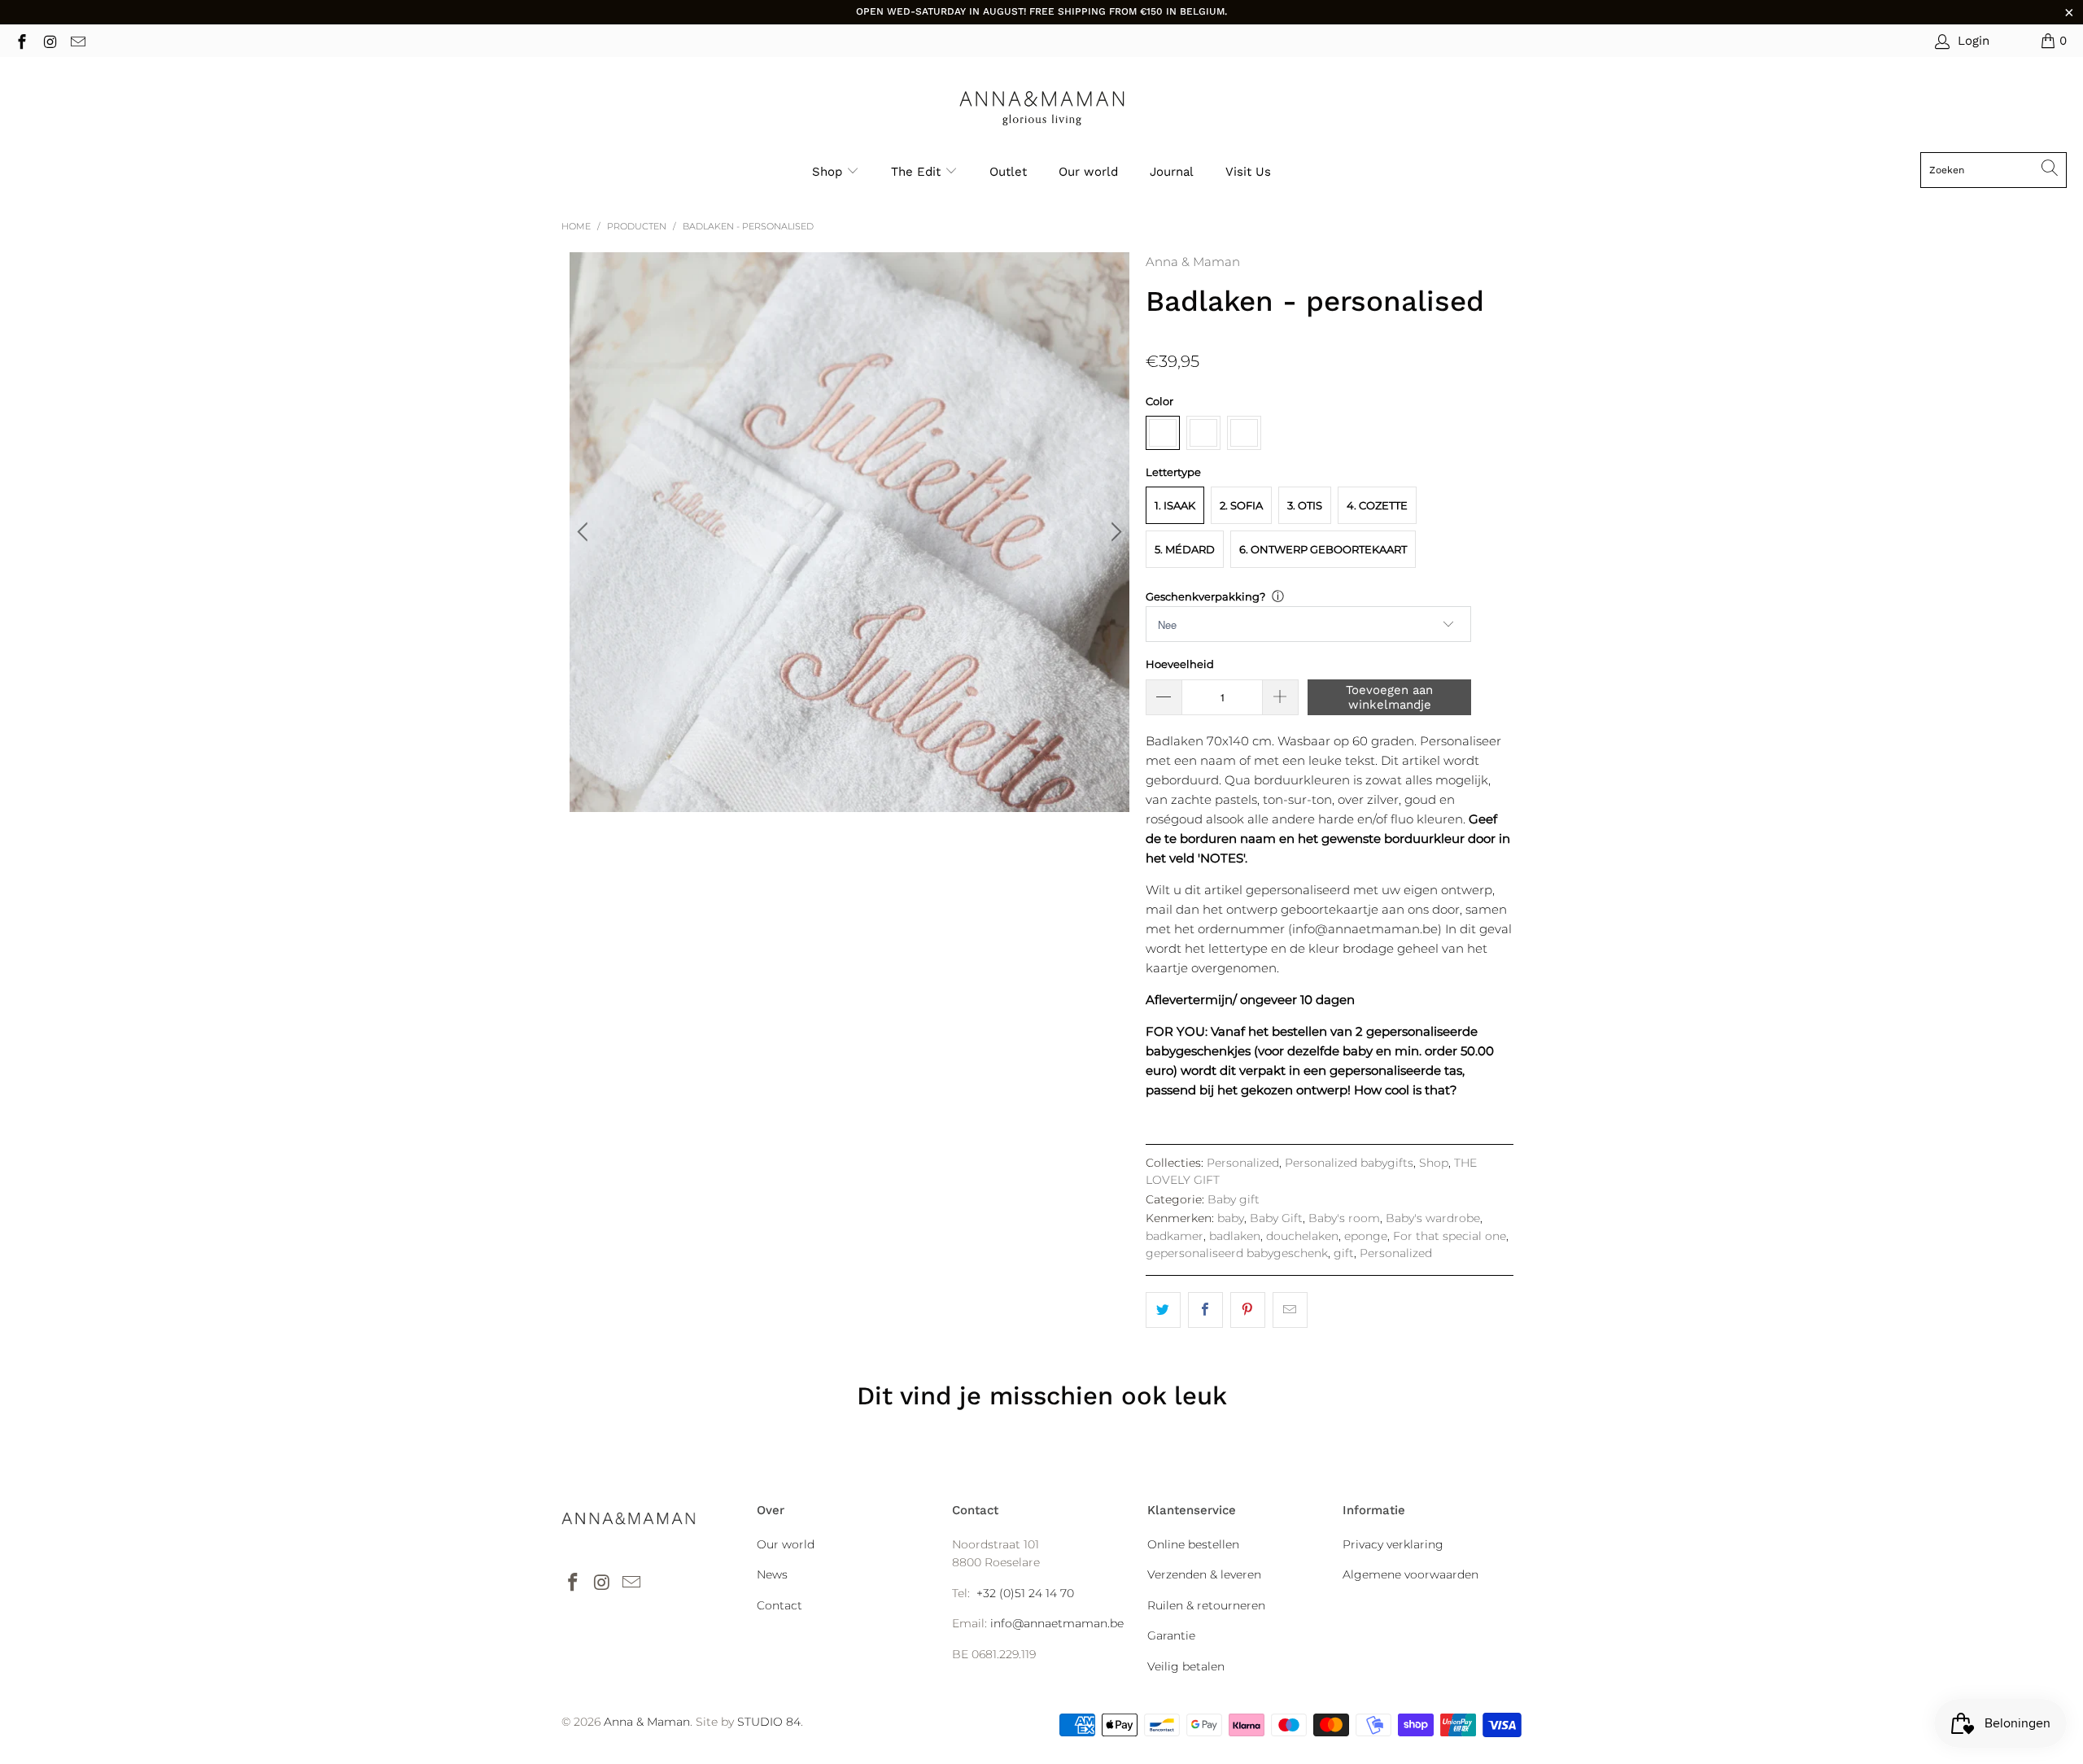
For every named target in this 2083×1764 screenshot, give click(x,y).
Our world (1088, 172)
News (772, 1574)
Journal (1172, 172)
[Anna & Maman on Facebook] (21, 40)
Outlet (1008, 172)
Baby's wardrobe (1433, 1218)
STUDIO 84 (769, 1722)
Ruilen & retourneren (1206, 1605)
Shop (827, 172)
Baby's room (1344, 1218)
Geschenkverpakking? (1205, 596)
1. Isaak (1175, 505)
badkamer (1175, 1236)
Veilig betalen (1186, 1666)
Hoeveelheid (1180, 664)
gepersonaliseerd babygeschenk (1237, 1253)
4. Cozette (1377, 505)
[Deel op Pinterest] (1248, 1310)
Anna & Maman (1193, 262)
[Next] (1114, 532)
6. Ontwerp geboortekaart (1323, 549)
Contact (779, 1605)
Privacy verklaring (1393, 1544)
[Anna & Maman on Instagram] (49, 40)
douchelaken (1302, 1236)
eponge (1366, 1236)
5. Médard (1185, 549)
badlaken (1235, 1236)
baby (1231, 1218)
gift (1344, 1253)
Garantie (1171, 1635)
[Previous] (585, 532)
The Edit (918, 172)
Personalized (1243, 1163)
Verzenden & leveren (1204, 1574)
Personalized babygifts (1349, 1163)
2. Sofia (1241, 505)
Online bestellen (1193, 1544)
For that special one (1450, 1236)
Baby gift (1234, 1199)
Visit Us (1248, 172)
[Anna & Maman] (1042, 109)
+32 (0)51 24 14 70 (1025, 1593)
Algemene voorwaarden (1411, 1574)
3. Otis (1305, 505)
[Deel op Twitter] (1163, 1310)
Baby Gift (1276, 1218)
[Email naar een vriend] (1290, 1310)
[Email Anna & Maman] (77, 40)
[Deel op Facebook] (1205, 1310)
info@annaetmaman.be (1057, 1623)
